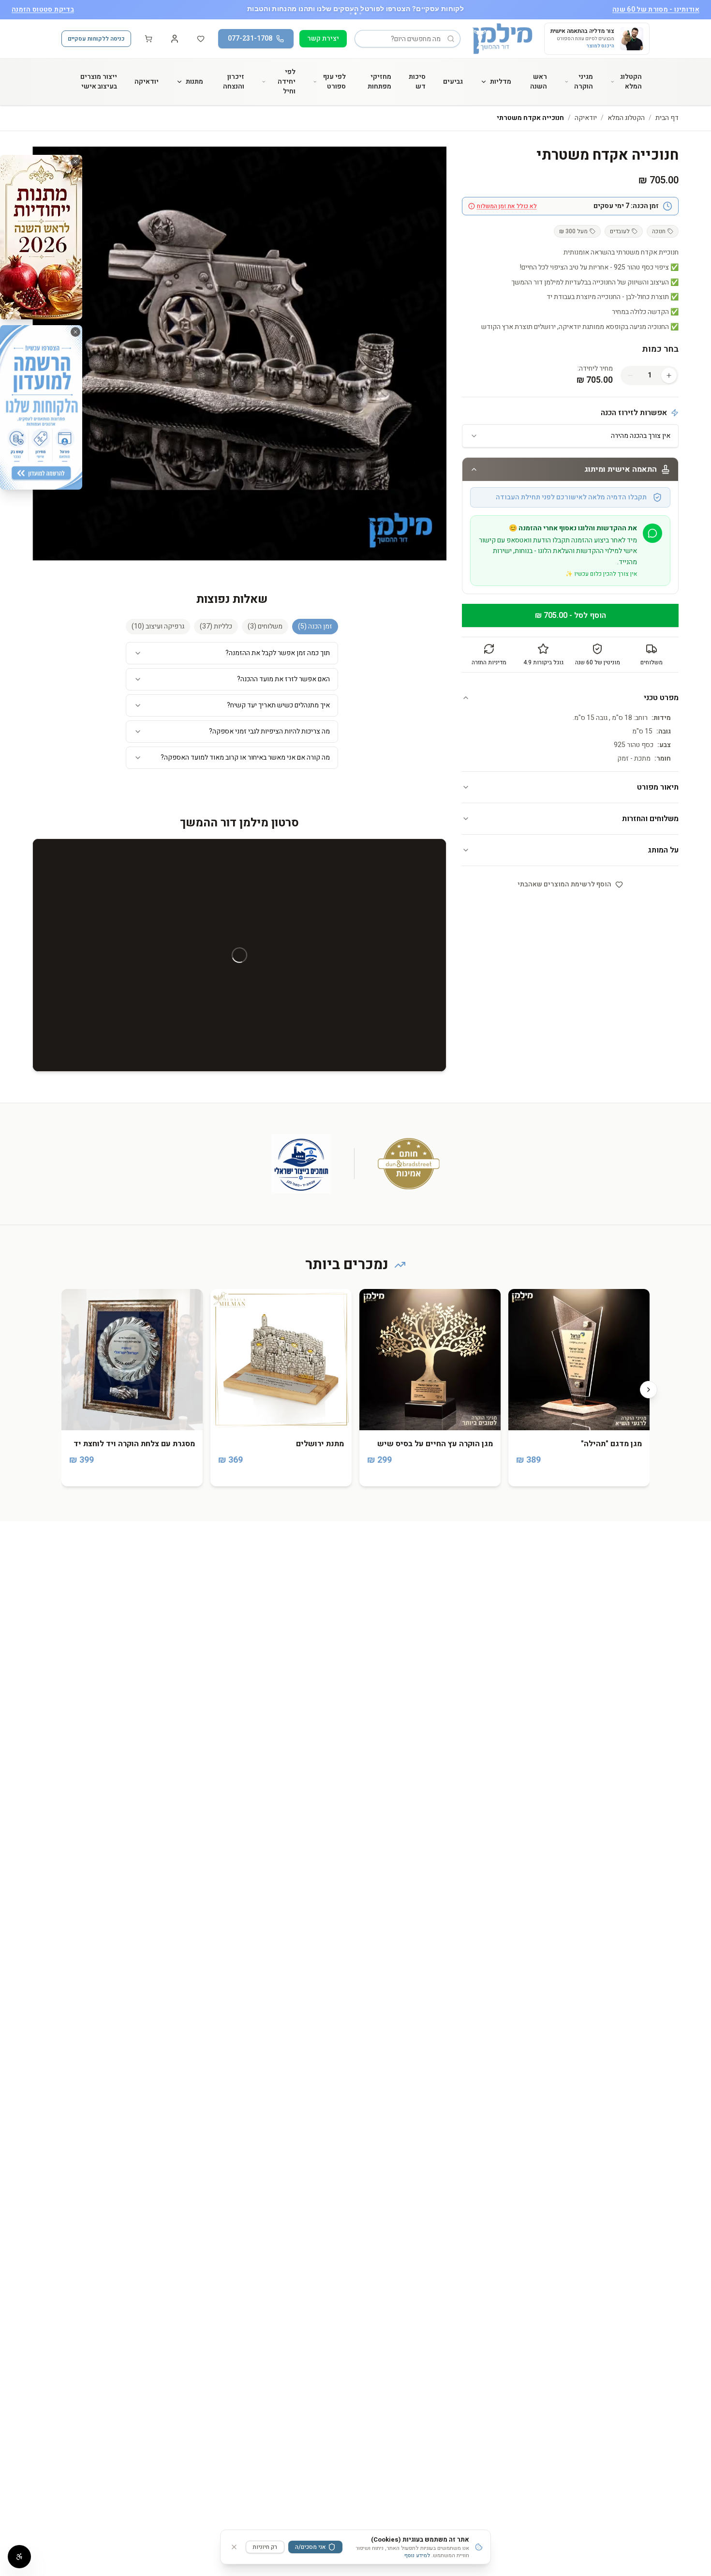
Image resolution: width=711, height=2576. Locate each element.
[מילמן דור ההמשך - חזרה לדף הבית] (502, 39)
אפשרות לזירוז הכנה (634, 413)
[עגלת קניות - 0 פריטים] (148, 39)
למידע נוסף (417, 2555)
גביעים (453, 82)
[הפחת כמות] (630, 375)
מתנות (194, 82)
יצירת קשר (323, 38)
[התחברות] (175, 39)
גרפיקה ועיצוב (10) (158, 626)
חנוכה (659, 231)
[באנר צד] (41, 237)
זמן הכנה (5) (315, 626)
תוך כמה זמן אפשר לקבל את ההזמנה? (278, 653)
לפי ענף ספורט (334, 82)
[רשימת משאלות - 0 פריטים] (201, 39)
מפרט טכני (661, 698)
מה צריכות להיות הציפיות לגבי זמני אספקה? (269, 731)
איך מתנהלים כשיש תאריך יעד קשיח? (278, 705)
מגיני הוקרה (584, 82)
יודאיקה (147, 82)
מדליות (501, 82)
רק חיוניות (265, 2547)
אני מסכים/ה (311, 2547)
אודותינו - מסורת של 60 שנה (656, 10)
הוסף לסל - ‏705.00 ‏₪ (570, 615)
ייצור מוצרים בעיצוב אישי (99, 82)
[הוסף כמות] (669, 375)
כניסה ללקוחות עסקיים (96, 39)
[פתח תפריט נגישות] (19, 2557)
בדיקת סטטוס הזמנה (43, 10)
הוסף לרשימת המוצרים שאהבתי (564, 884)
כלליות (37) (216, 626)
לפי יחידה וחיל (287, 82)
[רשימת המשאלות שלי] (201, 39)
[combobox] (570, 436)
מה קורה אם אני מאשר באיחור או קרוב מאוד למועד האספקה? (245, 757)
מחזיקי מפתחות (379, 82)
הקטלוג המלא (631, 82)
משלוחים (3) (265, 626)
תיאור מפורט (658, 787)
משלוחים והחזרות (650, 819)
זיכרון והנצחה (234, 82)
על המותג (663, 850)
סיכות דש (417, 82)
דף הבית (667, 118)
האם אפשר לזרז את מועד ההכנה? (283, 679)
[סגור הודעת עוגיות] (234, 2547)
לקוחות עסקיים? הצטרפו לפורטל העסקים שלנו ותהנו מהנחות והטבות (355, 8)
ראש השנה (539, 82)
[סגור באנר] (75, 162)
